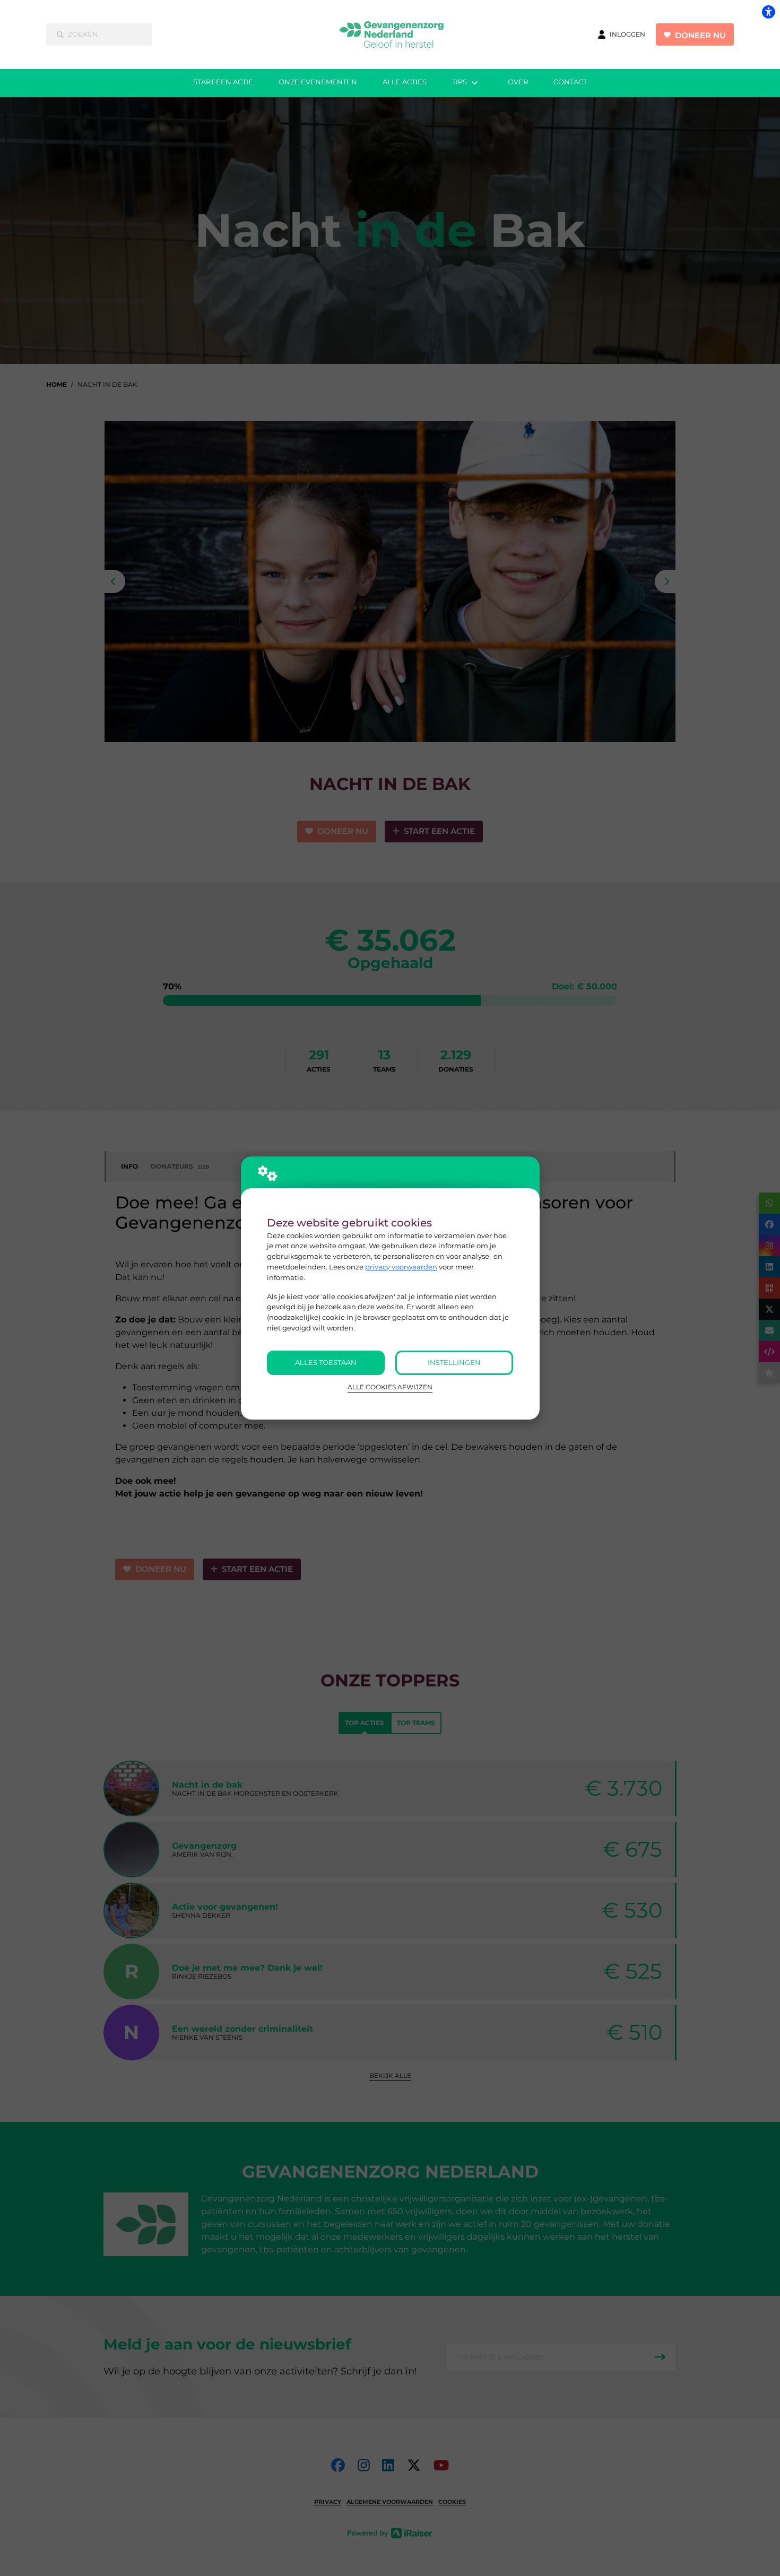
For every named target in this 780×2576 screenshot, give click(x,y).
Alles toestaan (326, 1362)
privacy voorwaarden (401, 1267)
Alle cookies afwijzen (390, 1387)
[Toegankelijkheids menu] (768, 12)
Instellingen (454, 1362)
